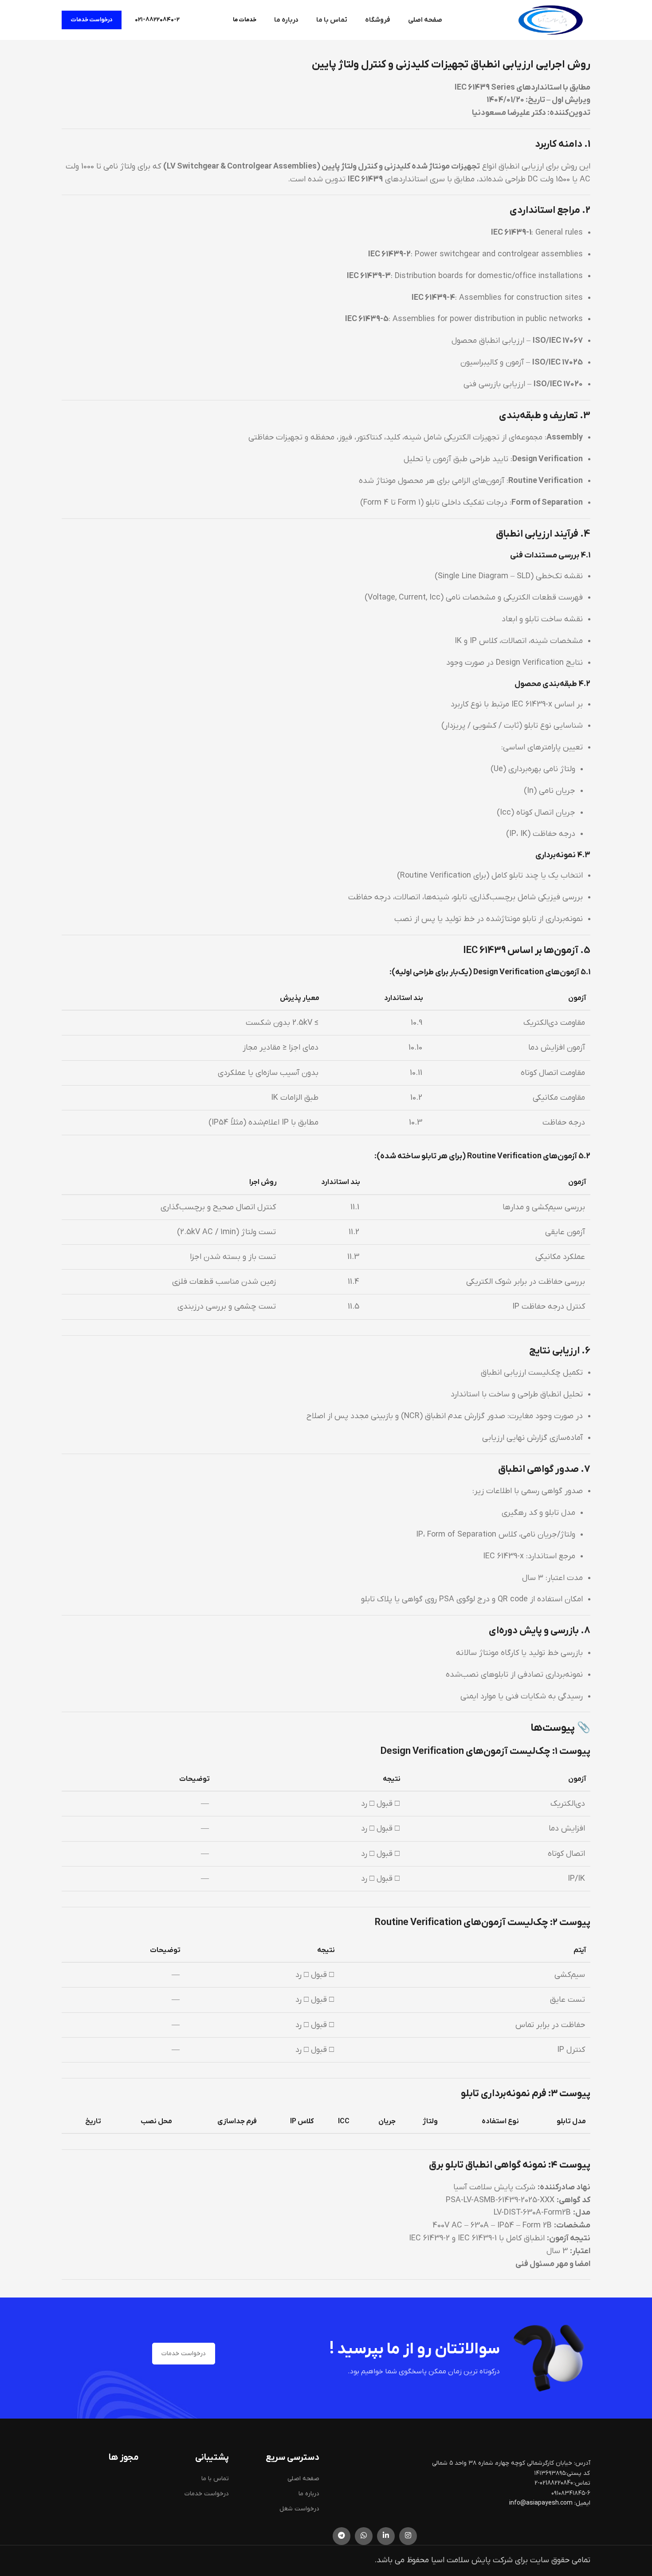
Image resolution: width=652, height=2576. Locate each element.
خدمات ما (245, 20)
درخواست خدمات (92, 20)
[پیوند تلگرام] (342, 2536)
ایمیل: (582, 2503)
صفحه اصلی (303, 2479)
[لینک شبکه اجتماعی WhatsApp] (364, 2536)
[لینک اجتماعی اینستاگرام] (408, 2536)
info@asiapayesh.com (542, 2503)
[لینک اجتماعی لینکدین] (386, 2536)
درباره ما (309, 2494)
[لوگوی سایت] (550, 20)
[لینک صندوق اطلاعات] (157, 20)
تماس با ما (215, 2479)
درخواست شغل (299, 2509)
